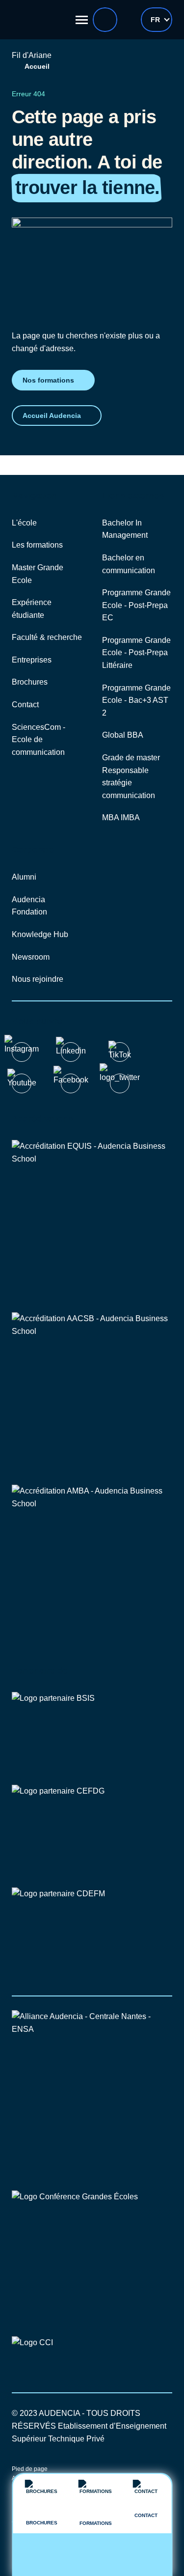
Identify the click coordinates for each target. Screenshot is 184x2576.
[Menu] (82, 20)
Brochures (30, 682)
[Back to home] (39, 20)
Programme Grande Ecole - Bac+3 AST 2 (136, 700)
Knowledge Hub (40, 934)
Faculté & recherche (47, 637)
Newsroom (31, 957)
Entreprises (32, 660)
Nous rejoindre (38, 979)
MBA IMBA (121, 817)
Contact (25, 705)
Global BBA (123, 735)
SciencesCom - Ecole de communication (39, 740)
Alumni (24, 877)
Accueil (37, 66)
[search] (105, 20)
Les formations (37, 545)
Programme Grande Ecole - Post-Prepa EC (136, 605)
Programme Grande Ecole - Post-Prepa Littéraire (136, 653)
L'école (24, 523)
